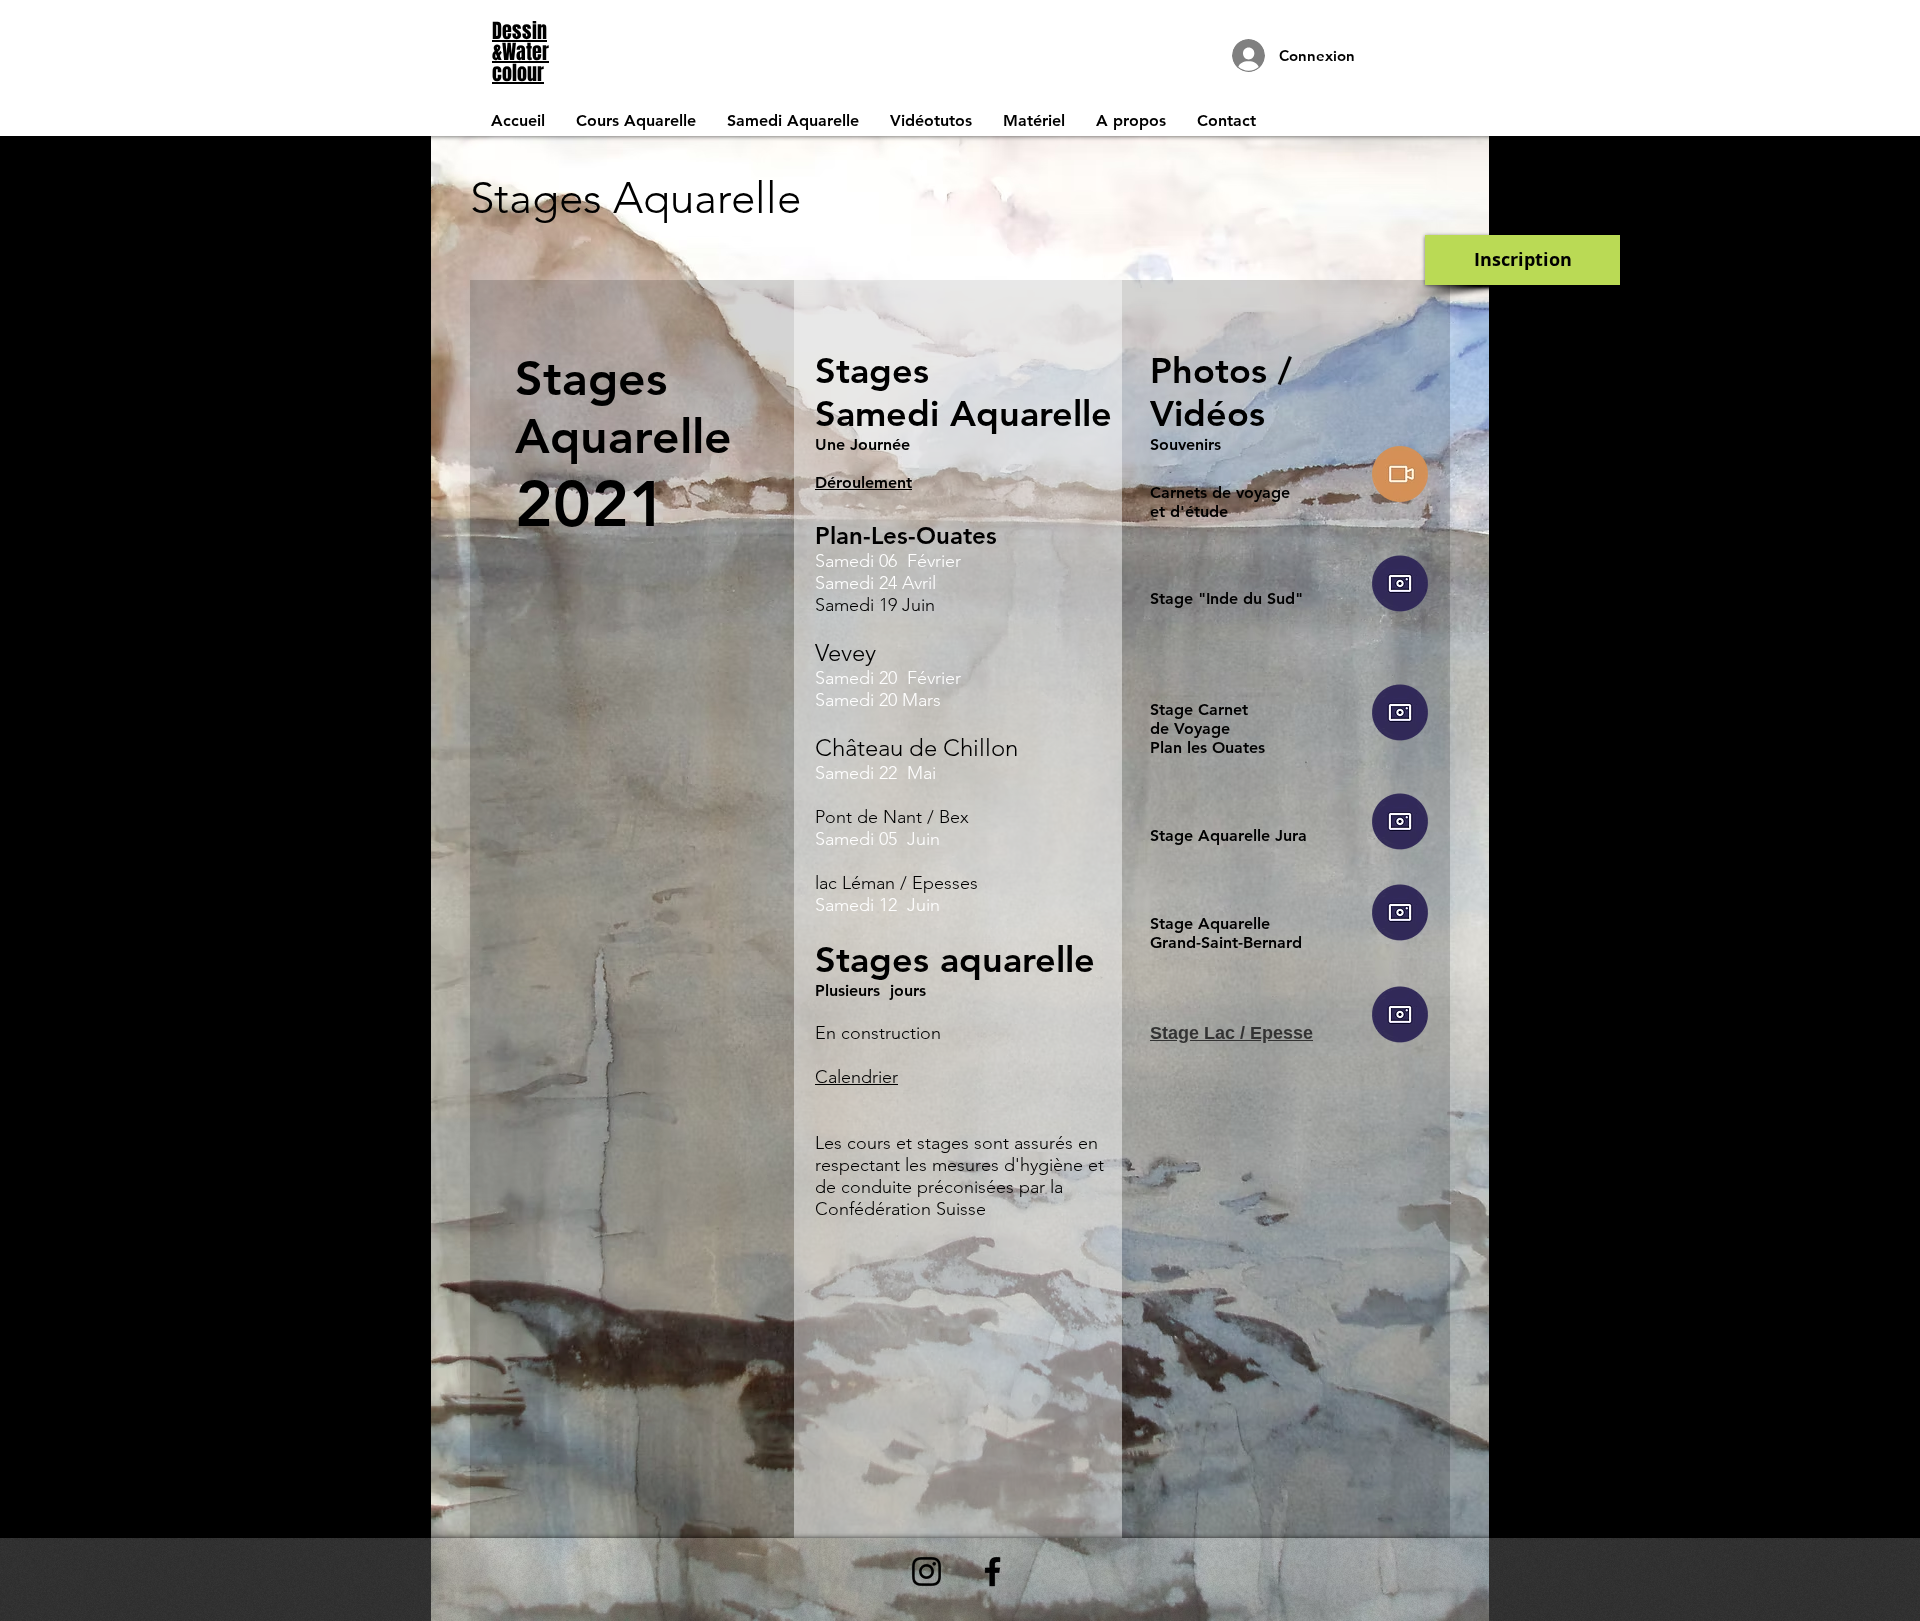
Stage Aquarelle (1210, 923)
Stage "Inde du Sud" (1226, 598)
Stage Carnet (1199, 709)
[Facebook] (992, 1571)
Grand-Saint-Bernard (1226, 942)
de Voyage (1190, 728)
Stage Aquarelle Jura (1228, 835)
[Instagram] (926, 1571)
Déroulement (863, 482)
